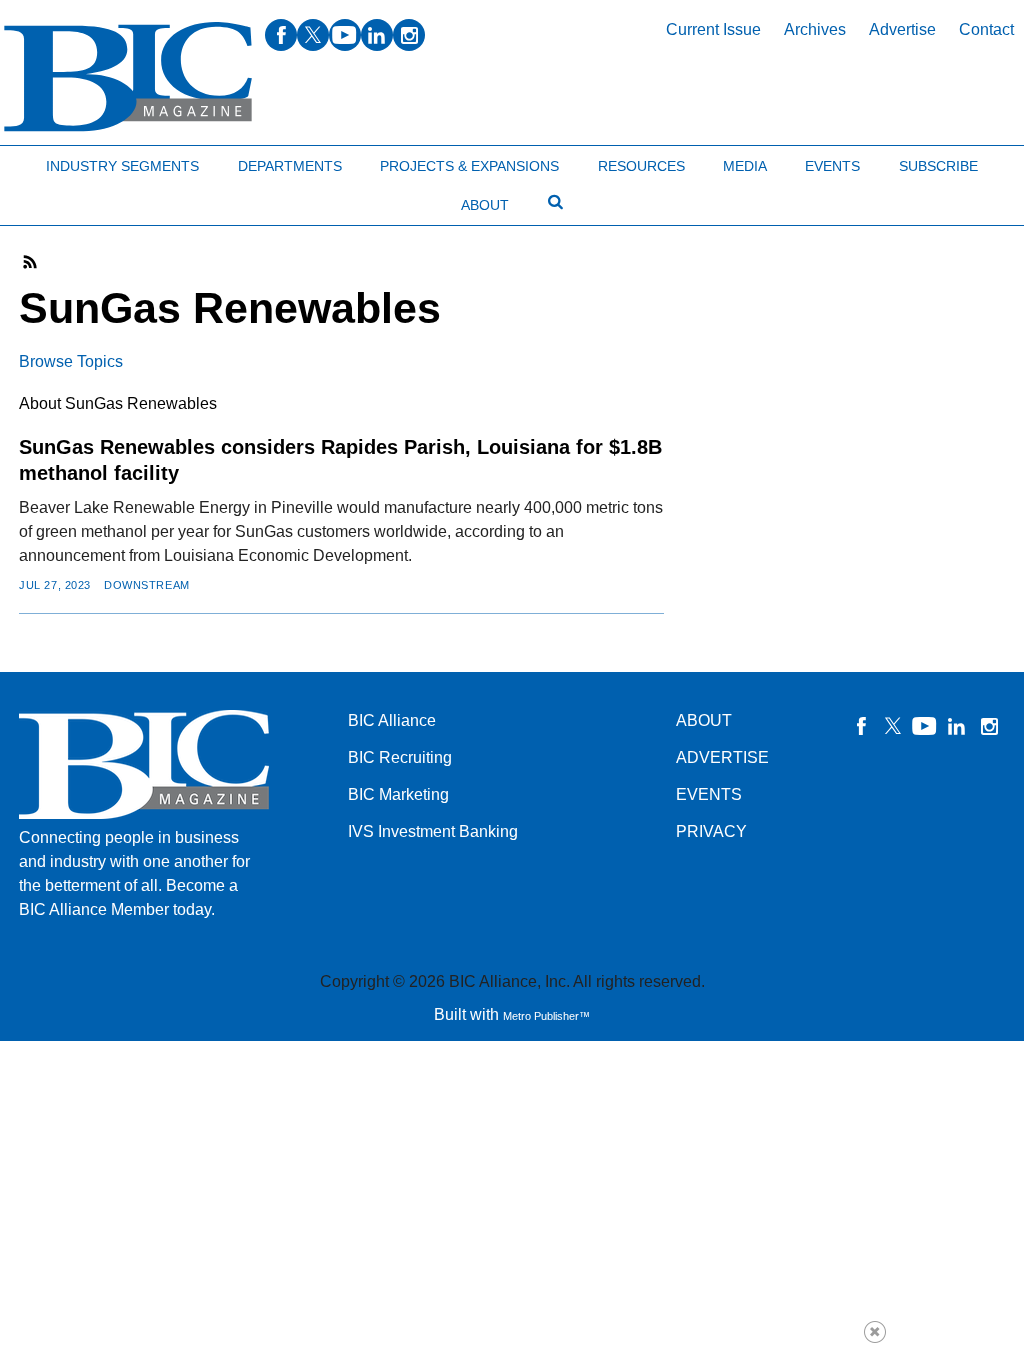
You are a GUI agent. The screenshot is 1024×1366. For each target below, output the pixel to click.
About (485, 205)
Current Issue (713, 29)
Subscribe (938, 166)
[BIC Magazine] (128, 77)
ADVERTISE (722, 757)
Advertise (902, 29)
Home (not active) (60, 161)
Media (745, 166)
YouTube (925, 726)
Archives (815, 29)
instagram (409, 35)
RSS (31, 262)
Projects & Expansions (469, 166)
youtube (345, 35)
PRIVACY (711, 831)
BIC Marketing (398, 794)
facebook (281, 35)
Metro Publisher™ (546, 1016)
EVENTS (709, 794)
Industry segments (122, 166)
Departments (290, 166)
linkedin (377, 35)
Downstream (147, 585)
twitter (313, 35)
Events (832, 166)
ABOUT (704, 720)
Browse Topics (71, 361)
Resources (641, 166)
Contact (986, 29)
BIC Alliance (392, 720)
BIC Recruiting (400, 757)
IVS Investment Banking (433, 831)
